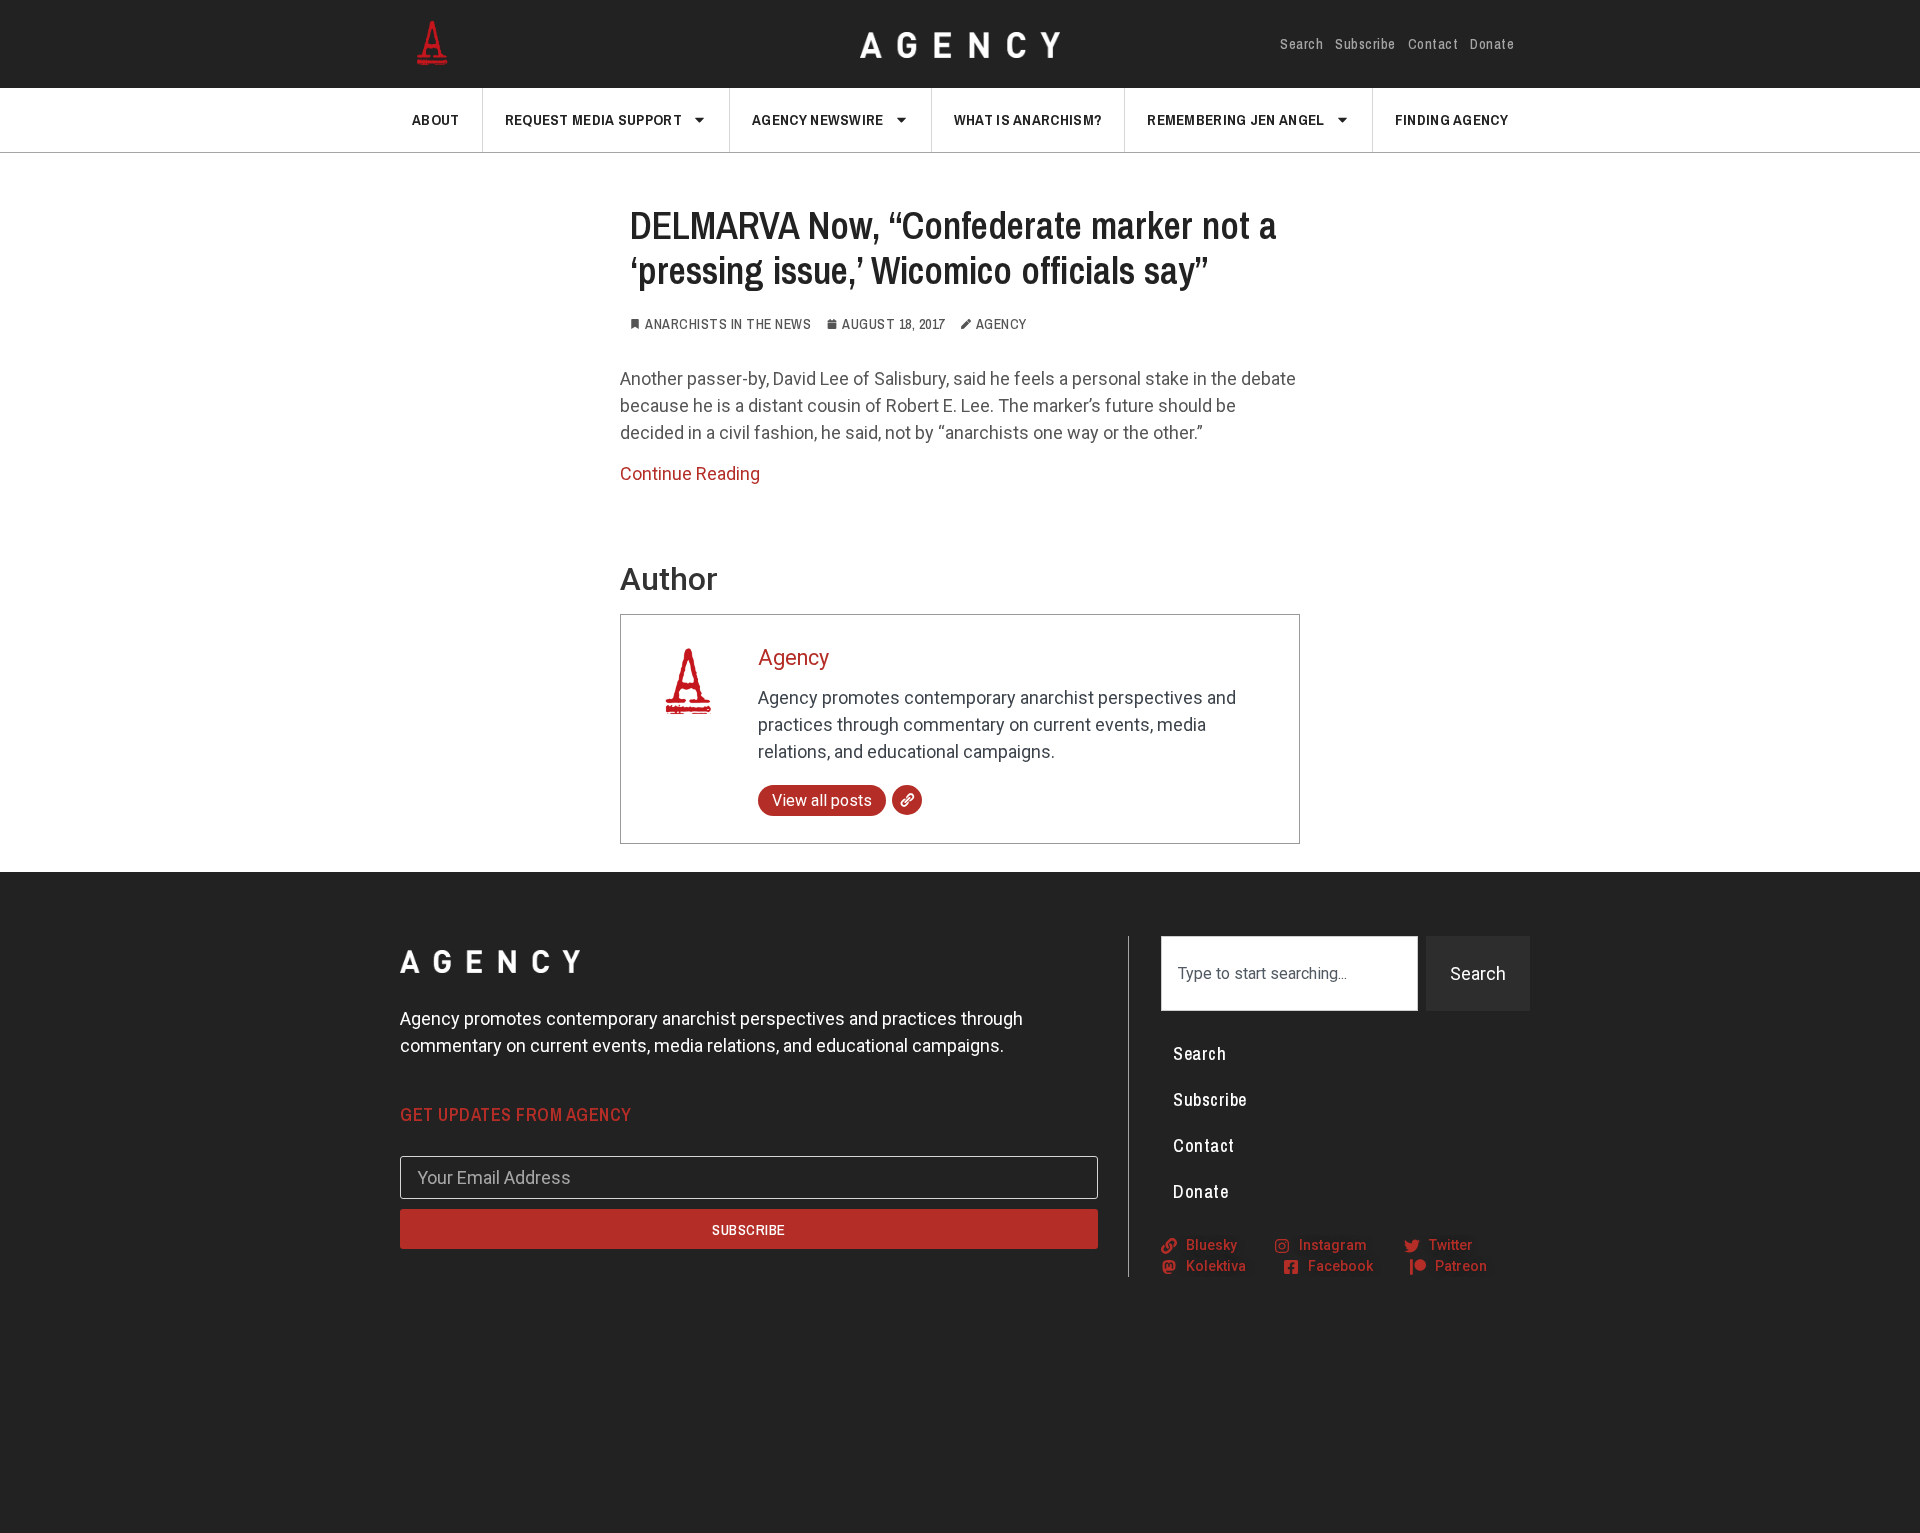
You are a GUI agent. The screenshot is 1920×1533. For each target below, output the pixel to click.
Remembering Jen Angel (1235, 119)
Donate (1492, 44)
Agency (793, 657)
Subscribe (1365, 44)
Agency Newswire (818, 119)
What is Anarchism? (1028, 119)
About (436, 119)
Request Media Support (593, 119)
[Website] (907, 800)
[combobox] (1289, 973)
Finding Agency (1451, 119)
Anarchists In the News (728, 324)
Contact (1433, 44)
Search (1301, 44)
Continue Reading (690, 473)
